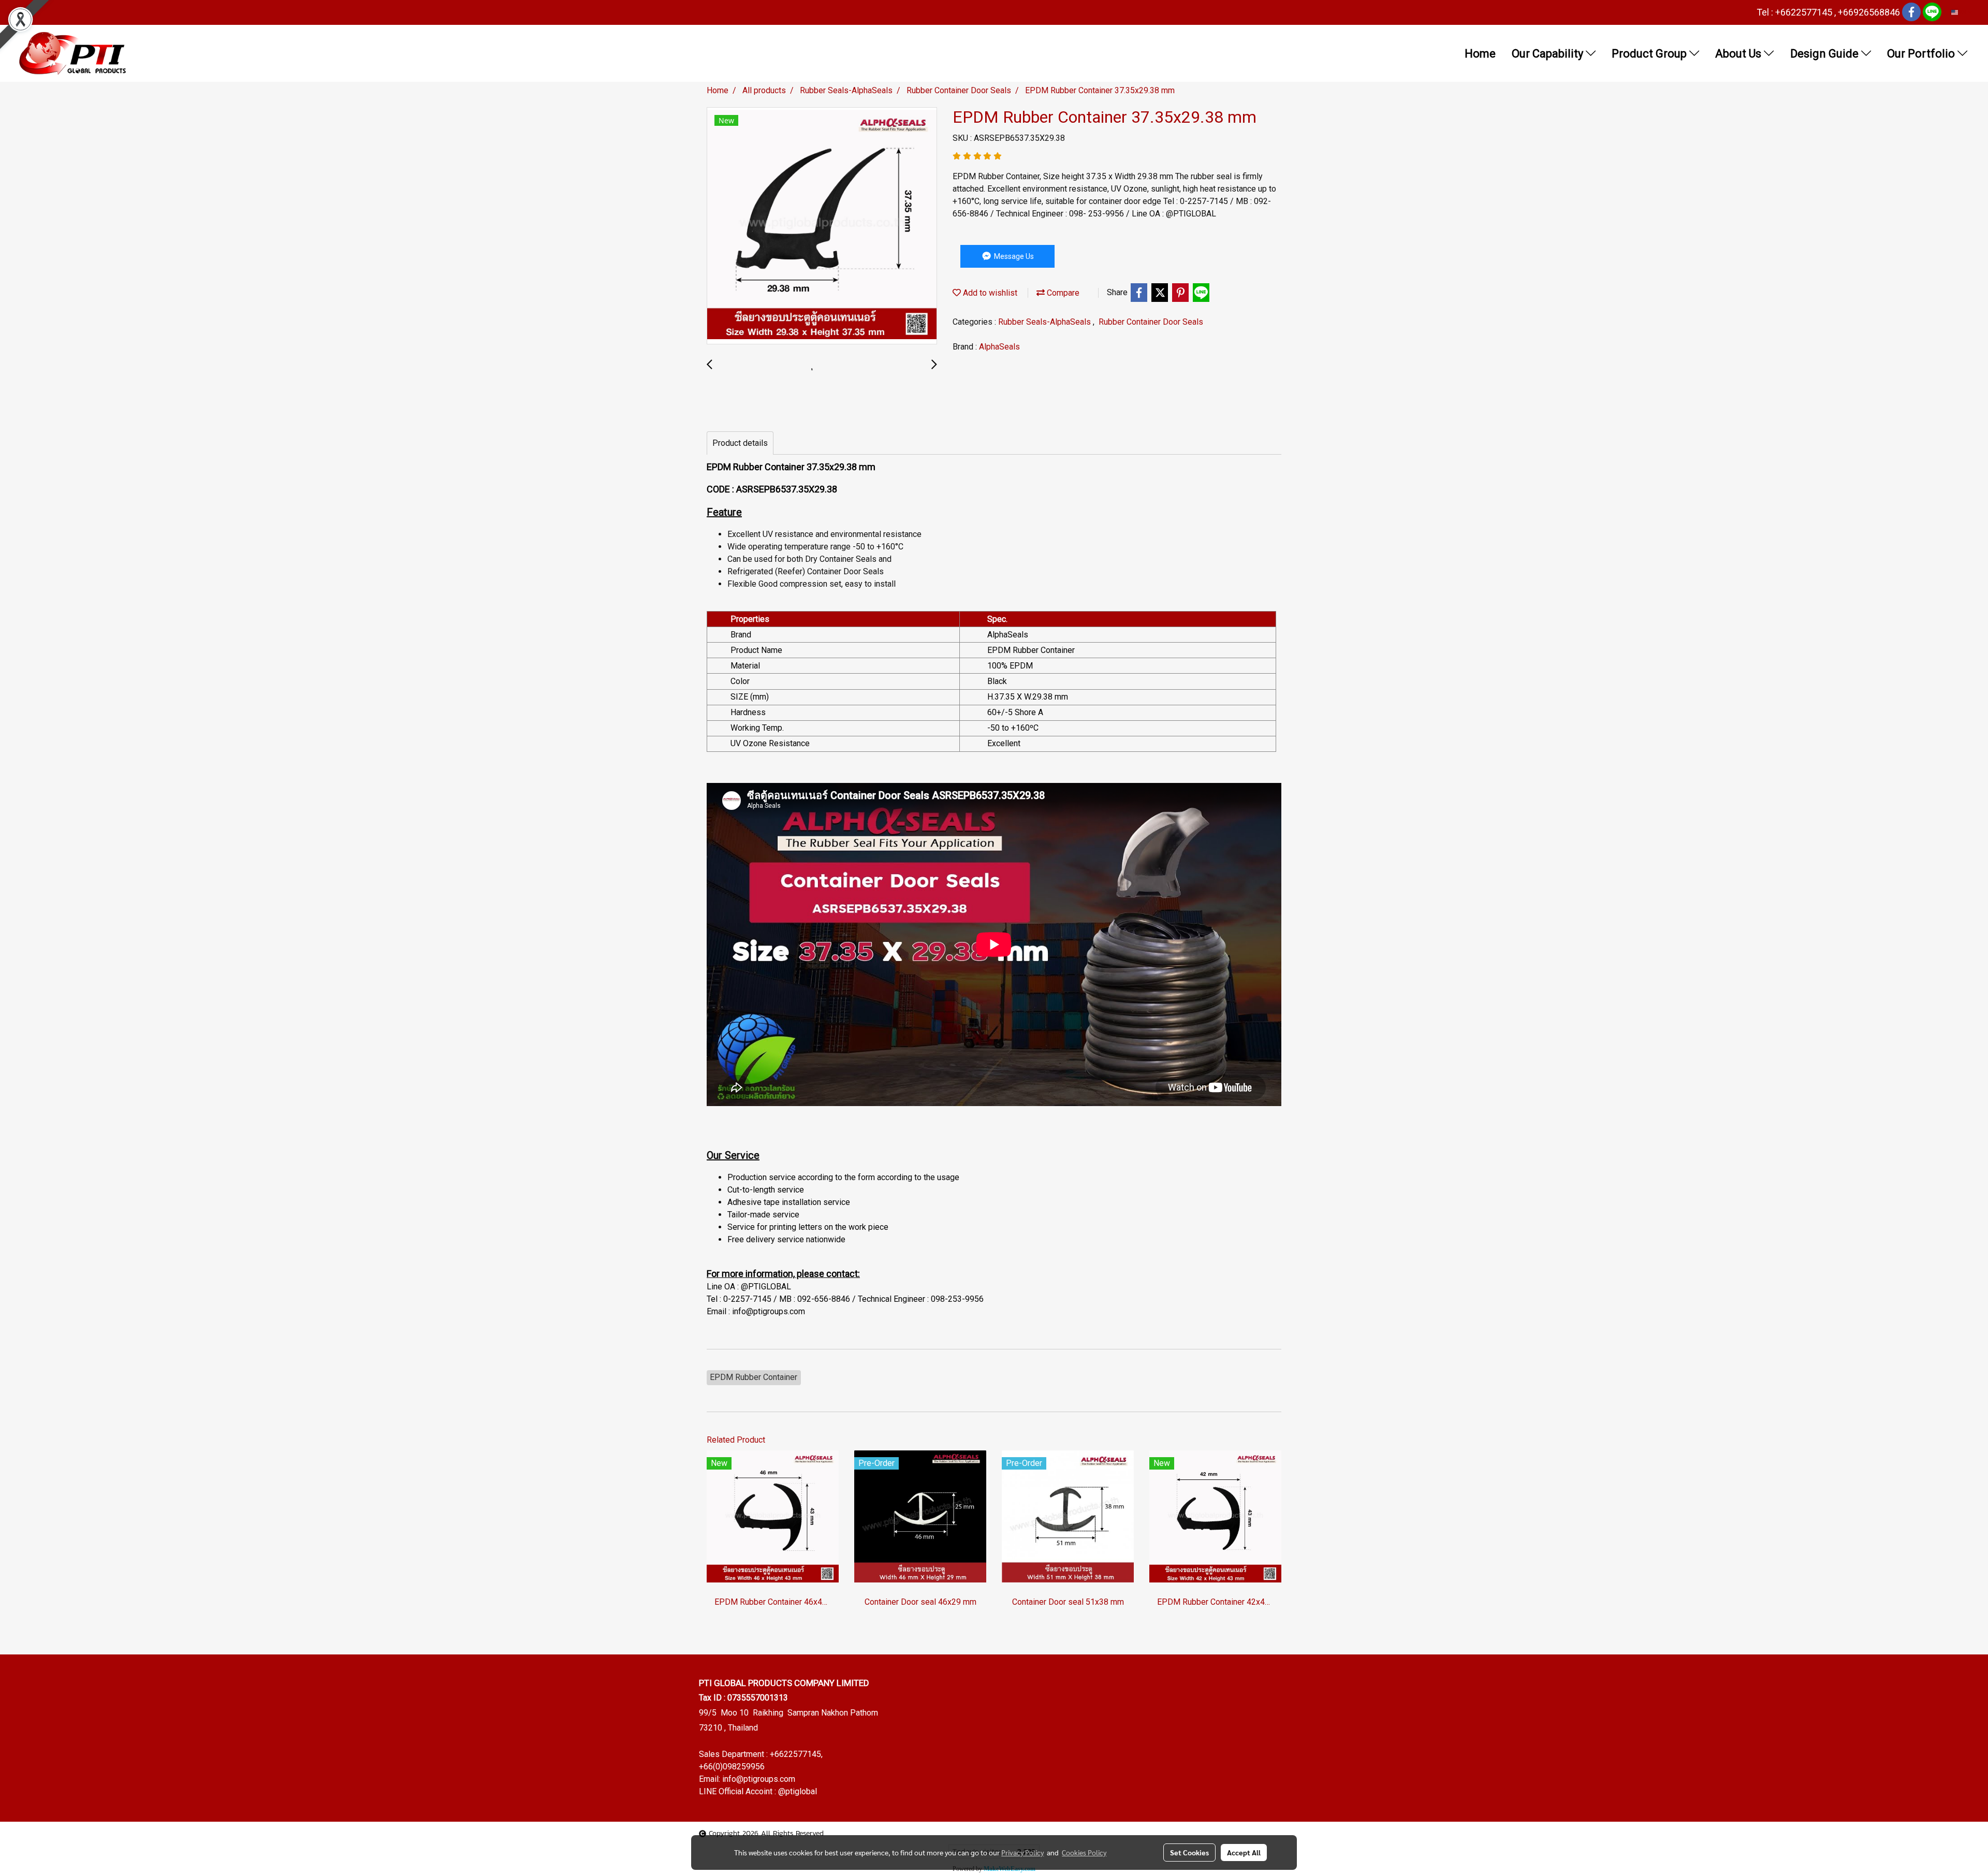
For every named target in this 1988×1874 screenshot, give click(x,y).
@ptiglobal (798, 1791)
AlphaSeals (999, 347)
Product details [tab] (740, 443)
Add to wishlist (989, 293)
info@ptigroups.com (759, 1779)
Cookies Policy (1084, 1852)
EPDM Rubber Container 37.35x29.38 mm (791, 467)
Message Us (1013, 256)
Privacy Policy (1022, 1852)
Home (1480, 54)
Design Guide (1826, 54)
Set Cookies (1189, 1852)
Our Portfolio (1922, 54)
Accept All (1244, 1852)
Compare (1062, 293)
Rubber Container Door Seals (1151, 322)
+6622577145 (795, 1754)
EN (1963, 12)
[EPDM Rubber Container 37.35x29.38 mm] (822, 226)
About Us (1739, 54)
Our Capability (1549, 54)
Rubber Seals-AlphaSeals (1046, 322)
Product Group (1650, 54)
